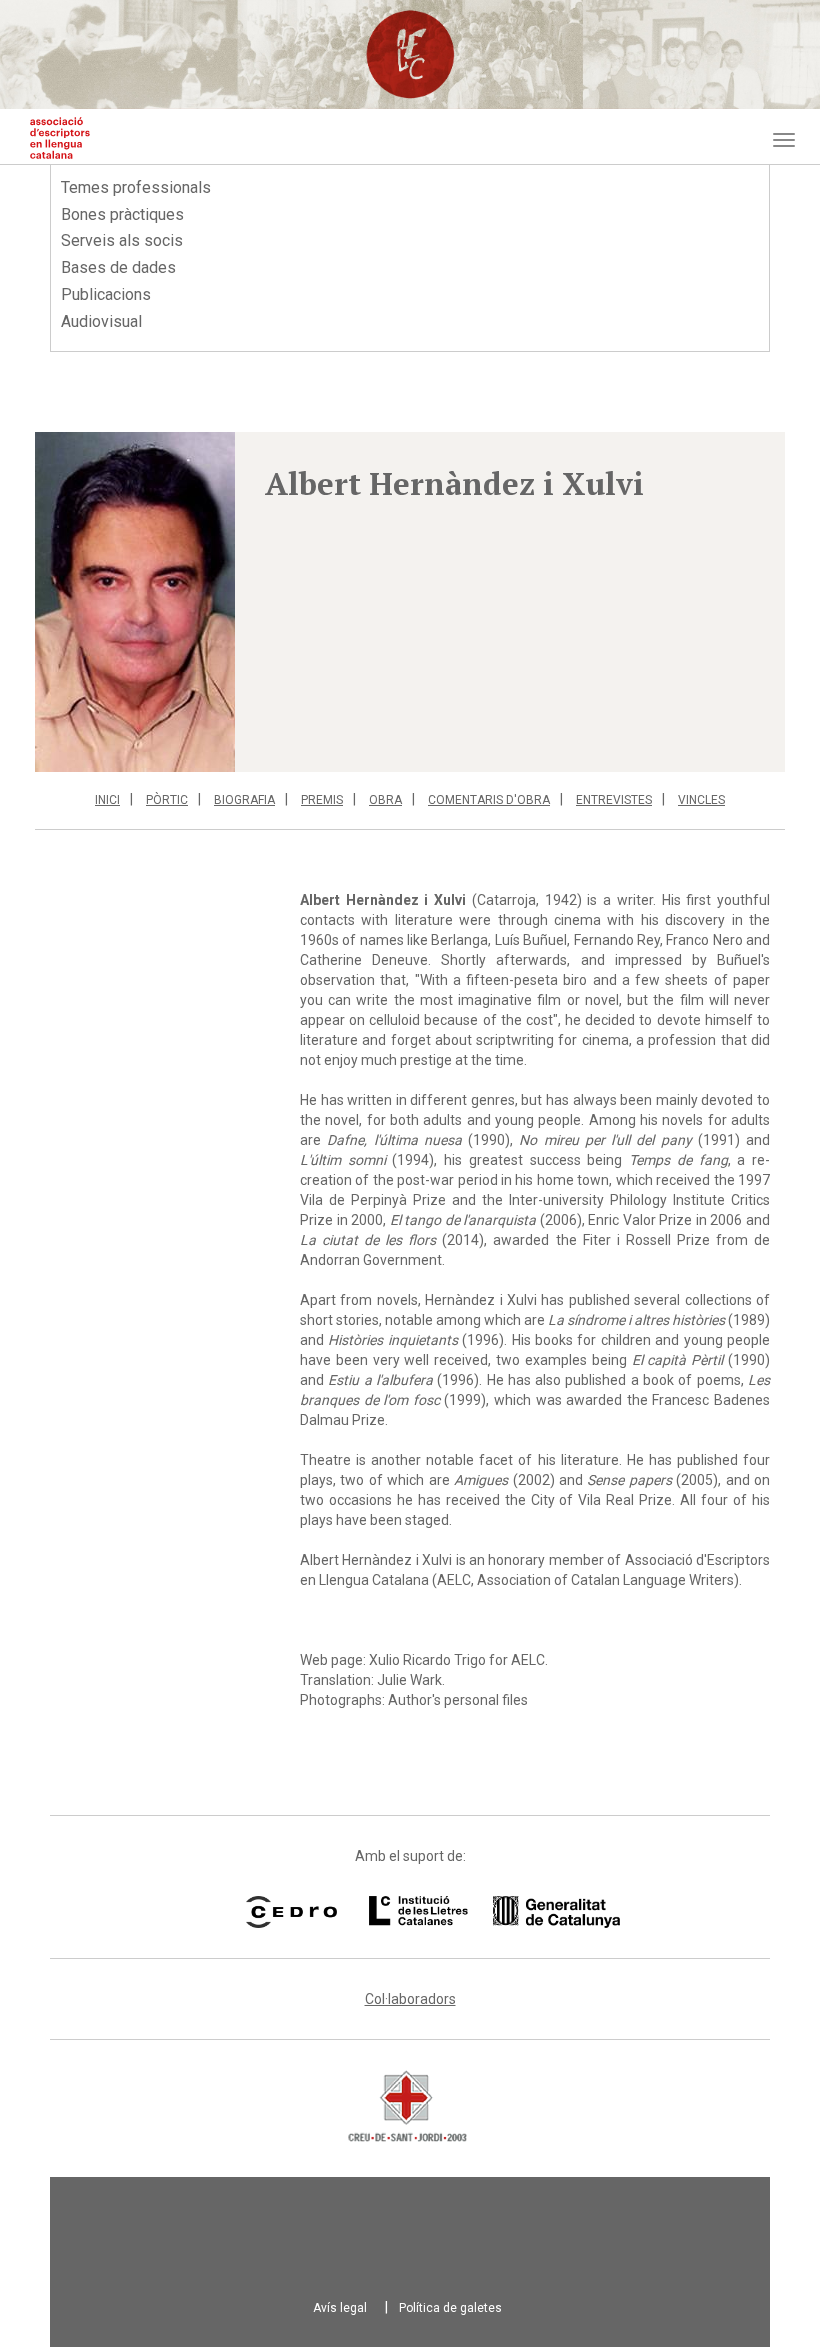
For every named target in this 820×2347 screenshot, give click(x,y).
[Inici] (60, 138)
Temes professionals (136, 187)
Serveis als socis (122, 240)
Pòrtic (167, 800)
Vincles (701, 800)
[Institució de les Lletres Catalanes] (469, 1912)
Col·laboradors (410, 1999)
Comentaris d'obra (489, 800)
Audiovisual (101, 321)
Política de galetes (450, 2308)
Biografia (244, 800)
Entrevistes (614, 800)
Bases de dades (118, 267)
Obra (385, 800)
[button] (135, 602)
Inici (107, 800)
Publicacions (106, 294)
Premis (322, 800)
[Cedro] (291, 1912)
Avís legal (340, 2308)
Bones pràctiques (122, 214)
